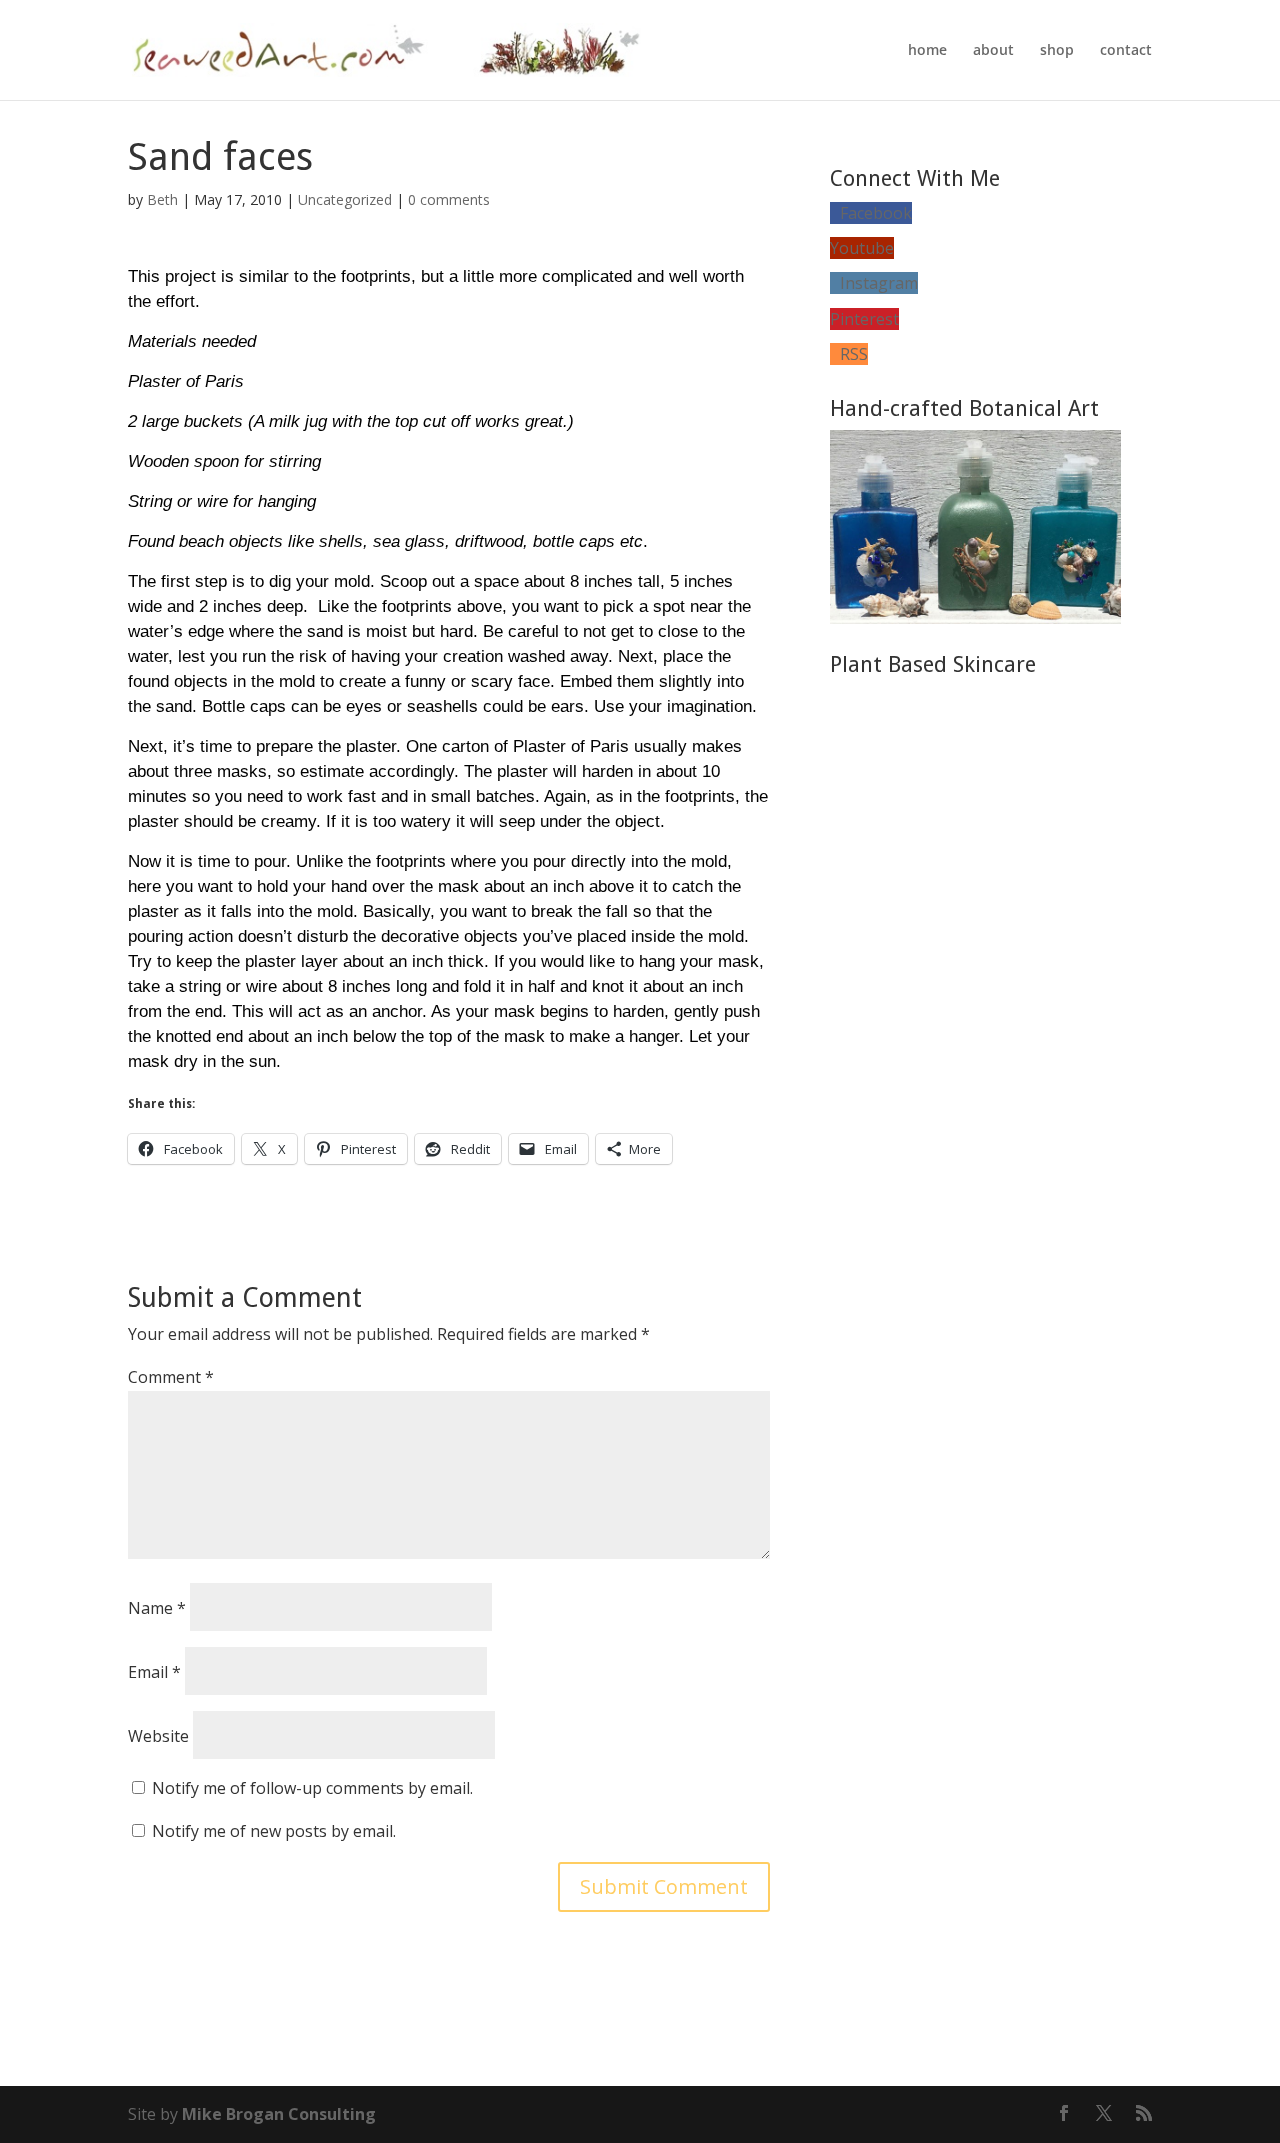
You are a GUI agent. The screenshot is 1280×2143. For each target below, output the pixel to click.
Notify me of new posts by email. (274, 1831)
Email (154, 1672)
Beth (162, 199)
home (927, 51)
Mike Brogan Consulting (279, 2114)
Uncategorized (345, 199)
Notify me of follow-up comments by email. (312, 1788)
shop (1057, 51)
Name (157, 1608)
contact (1126, 51)
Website (158, 1736)
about (993, 51)
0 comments (449, 199)
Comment (171, 1377)
